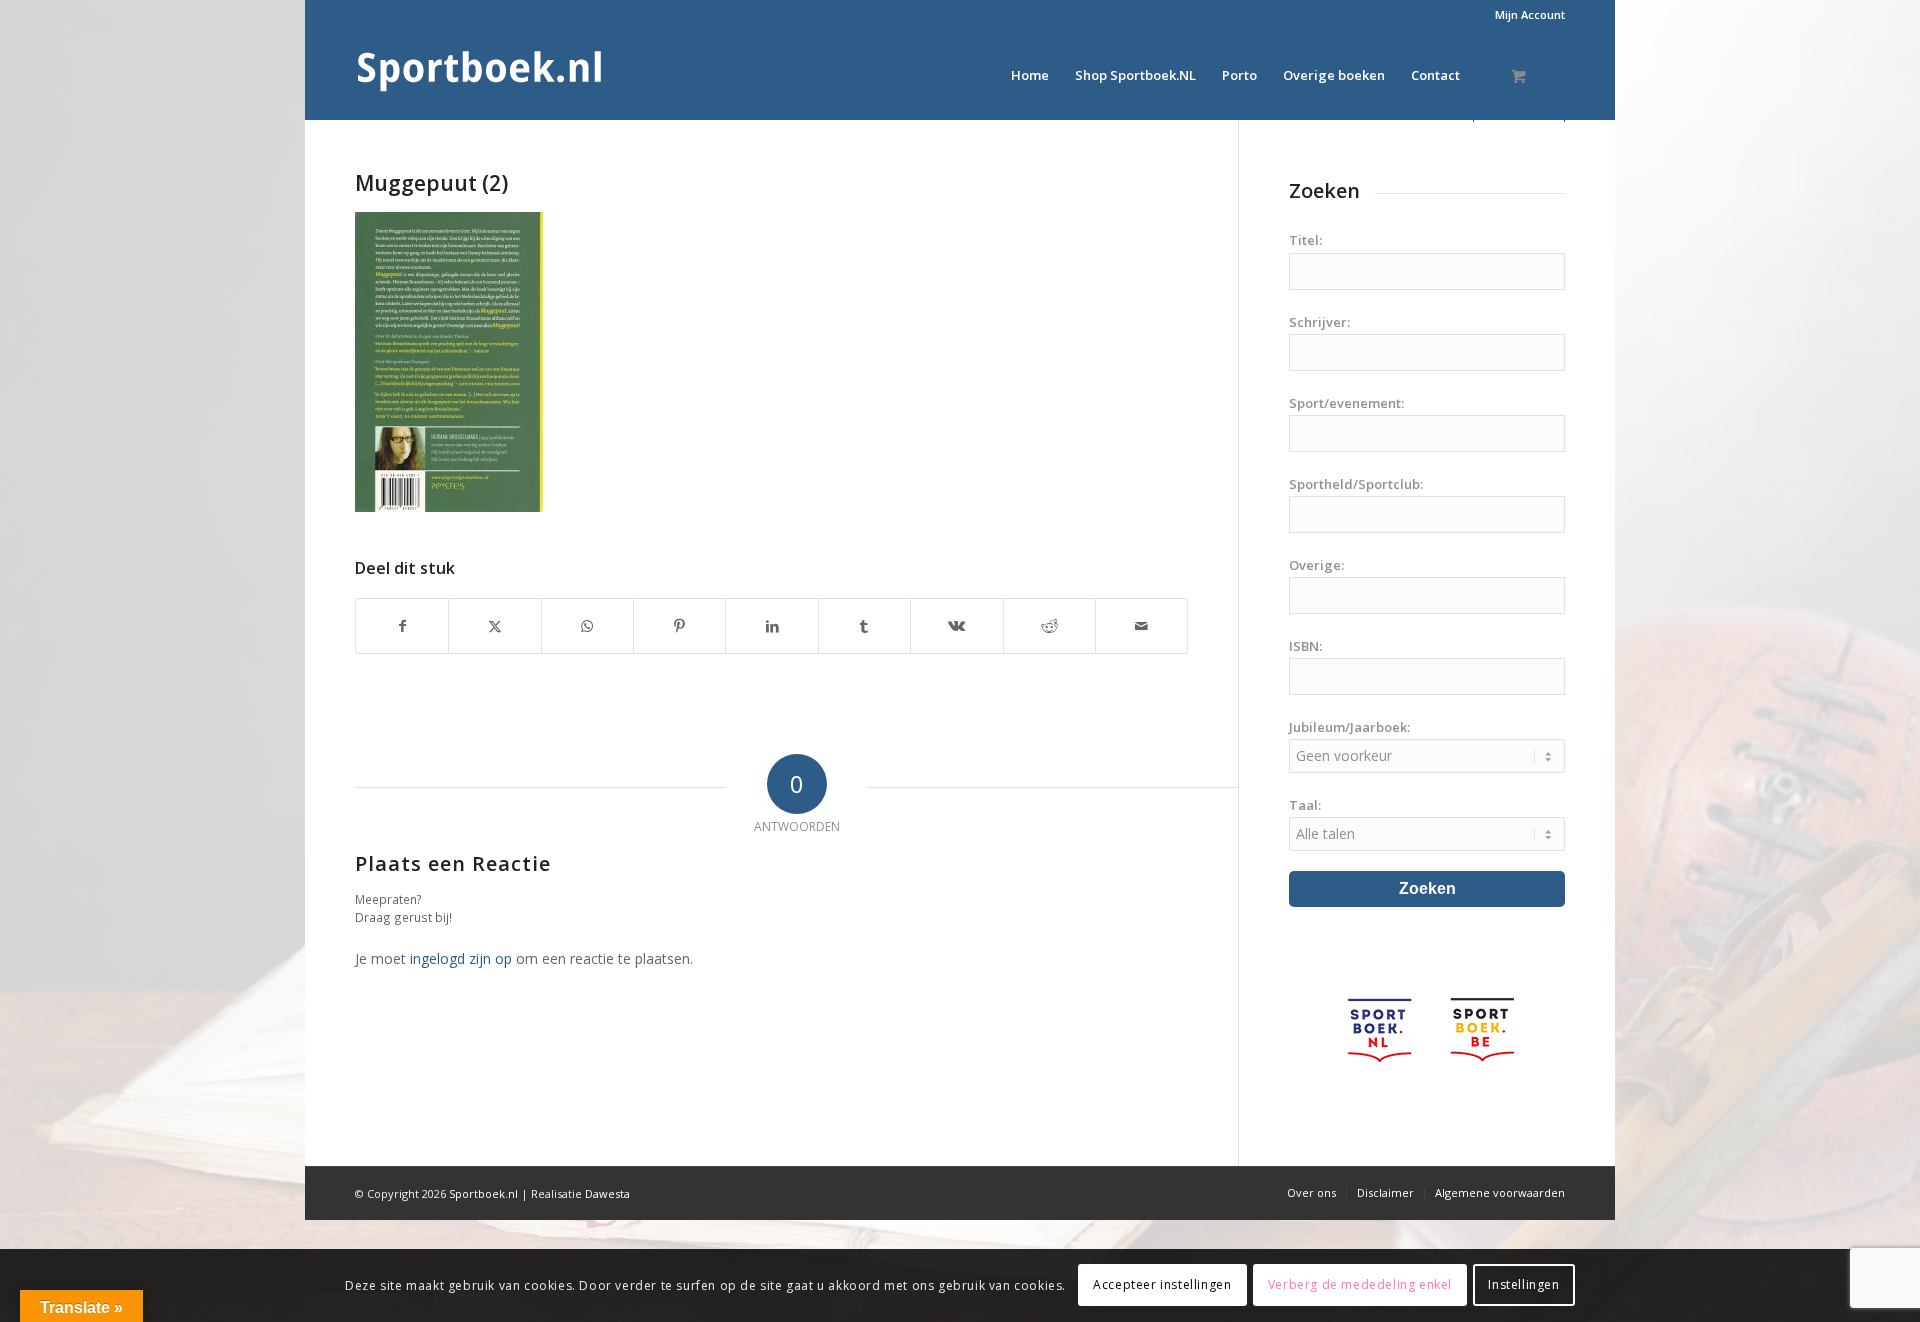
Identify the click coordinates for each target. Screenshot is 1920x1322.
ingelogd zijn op (461, 958)
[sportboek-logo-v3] (480, 75)
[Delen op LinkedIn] (771, 626)
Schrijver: (1319, 322)
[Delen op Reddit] (1049, 626)
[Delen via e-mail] (1141, 626)
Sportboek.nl (483, 1193)
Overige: (1316, 565)
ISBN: (1305, 646)
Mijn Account (1530, 14)
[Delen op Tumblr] (864, 626)
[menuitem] (1525, 15)
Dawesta (607, 1193)
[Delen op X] (494, 626)
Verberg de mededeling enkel (1360, 1284)
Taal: (1305, 805)
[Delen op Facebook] (402, 626)
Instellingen (1523, 1284)
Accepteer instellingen (1162, 1284)
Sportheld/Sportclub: (1356, 484)
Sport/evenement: (1346, 403)
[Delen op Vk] (956, 626)
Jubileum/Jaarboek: (1349, 727)
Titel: (1305, 240)
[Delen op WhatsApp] (587, 626)
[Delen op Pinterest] (679, 626)
